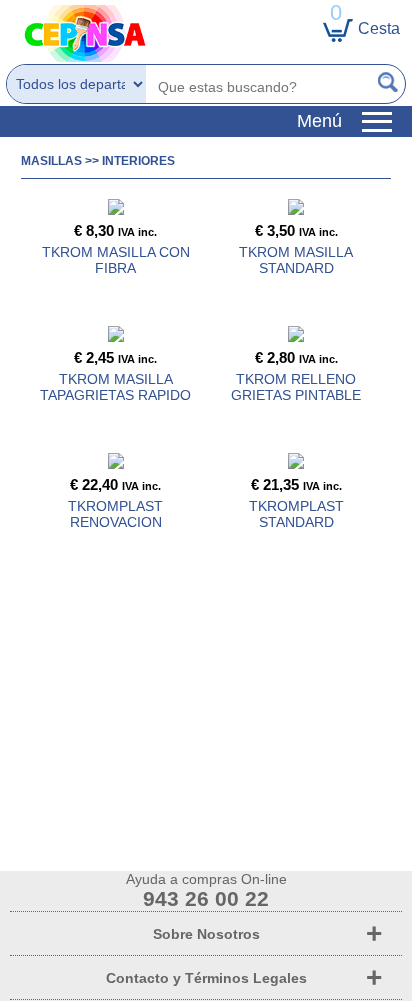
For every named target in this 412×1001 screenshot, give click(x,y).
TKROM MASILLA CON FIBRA (116, 260)
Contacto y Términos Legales (206, 978)
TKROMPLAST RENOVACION (115, 514)
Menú (329, 121)
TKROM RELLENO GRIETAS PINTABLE (296, 387)
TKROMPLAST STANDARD (296, 514)
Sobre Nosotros (206, 934)
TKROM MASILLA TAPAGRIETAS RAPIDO (115, 387)
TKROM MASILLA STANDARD (296, 260)
